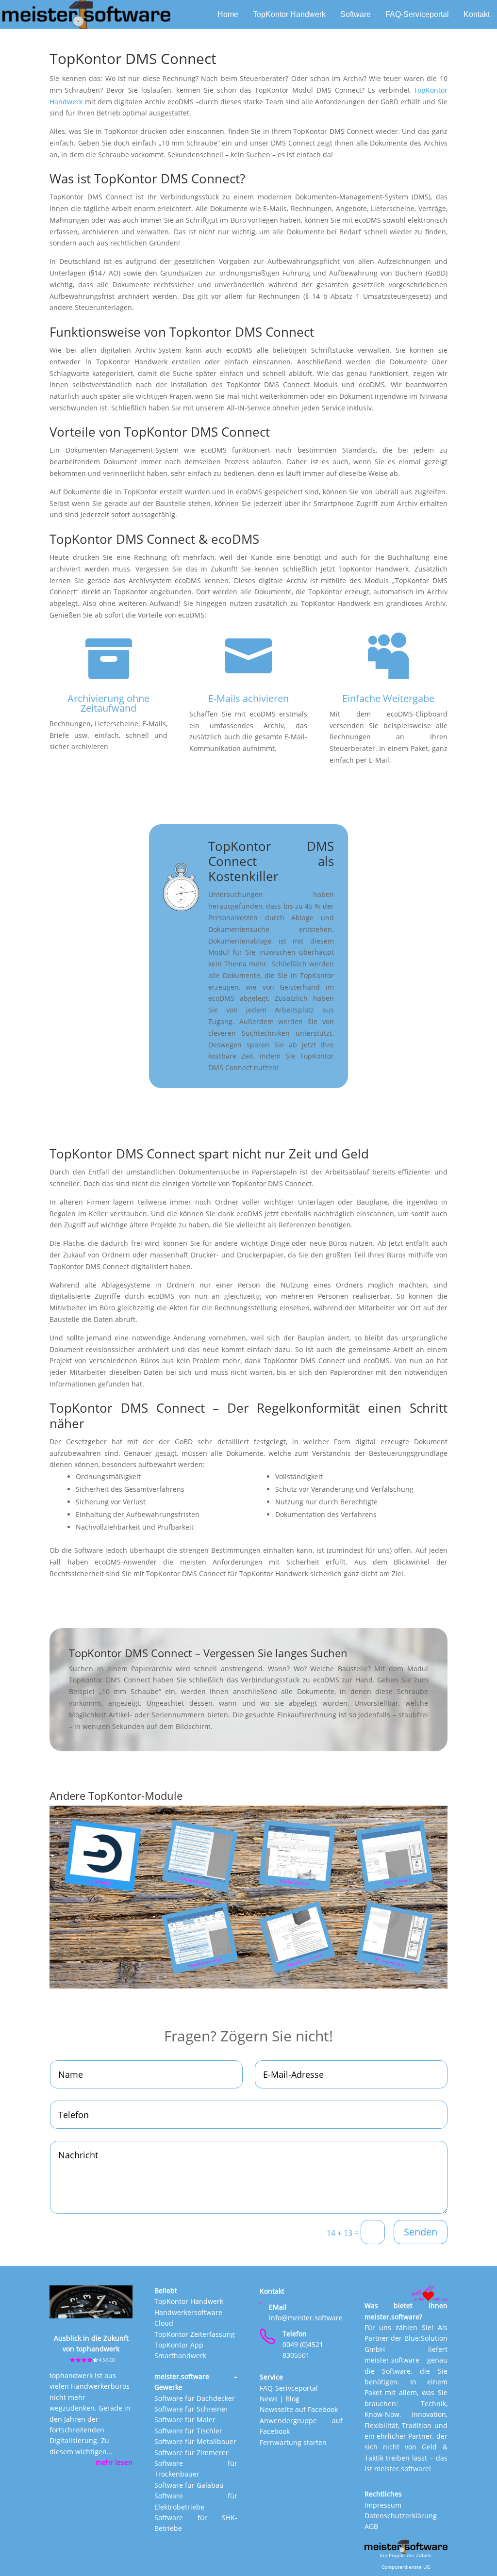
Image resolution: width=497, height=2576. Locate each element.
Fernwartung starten (293, 2442)
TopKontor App (179, 2345)
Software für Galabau (189, 2485)
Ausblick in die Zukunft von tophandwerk (91, 2348)
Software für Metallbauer (195, 2441)
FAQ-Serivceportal (289, 2388)
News (269, 2399)
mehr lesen (114, 2462)
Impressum (383, 2505)
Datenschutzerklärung (401, 2516)
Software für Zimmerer (191, 2453)
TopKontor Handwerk (189, 2301)
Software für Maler (185, 2420)
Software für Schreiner (191, 2409)
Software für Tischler (188, 2431)
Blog (292, 2399)
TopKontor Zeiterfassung (195, 2334)
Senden (421, 2232)
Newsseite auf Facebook (299, 2409)
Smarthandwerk (180, 2356)
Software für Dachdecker (195, 2398)
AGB (371, 2526)
